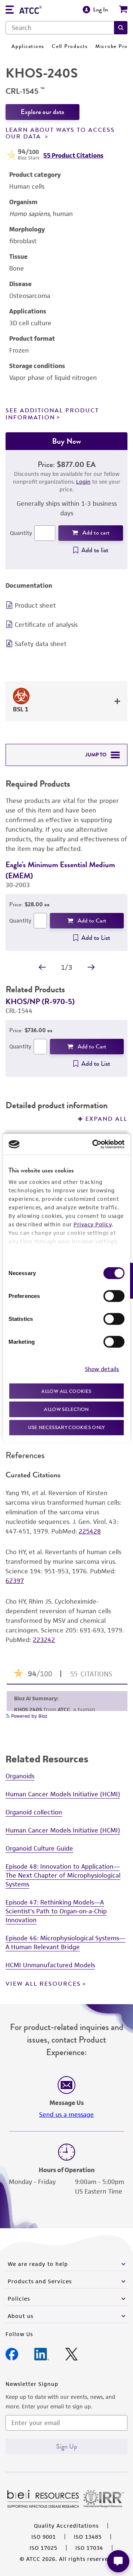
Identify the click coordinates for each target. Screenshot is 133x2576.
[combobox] (60, 28)
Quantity (21, 533)
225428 (90, 1531)
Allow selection (66, 1409)
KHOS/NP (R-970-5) (40, 1001)
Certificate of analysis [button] (46, 625)
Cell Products (70, 46)
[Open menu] (10, 11)
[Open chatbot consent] (118, 2561)
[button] (121, 28)
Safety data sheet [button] (41, 644)
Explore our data (42, 112)
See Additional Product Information (52, 414)
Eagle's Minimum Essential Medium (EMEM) (60, 870)
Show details (102, 1369)
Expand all (106, 1119)
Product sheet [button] (35, 605)
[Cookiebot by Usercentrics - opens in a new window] (94, 1144)
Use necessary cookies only (66, 1427)
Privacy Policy (93, 1224)
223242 (44, 1640)
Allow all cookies (66, 1391)
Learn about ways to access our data (60, 133)
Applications (28, 46)
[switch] (114, 1296)
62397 (15, 1581)
